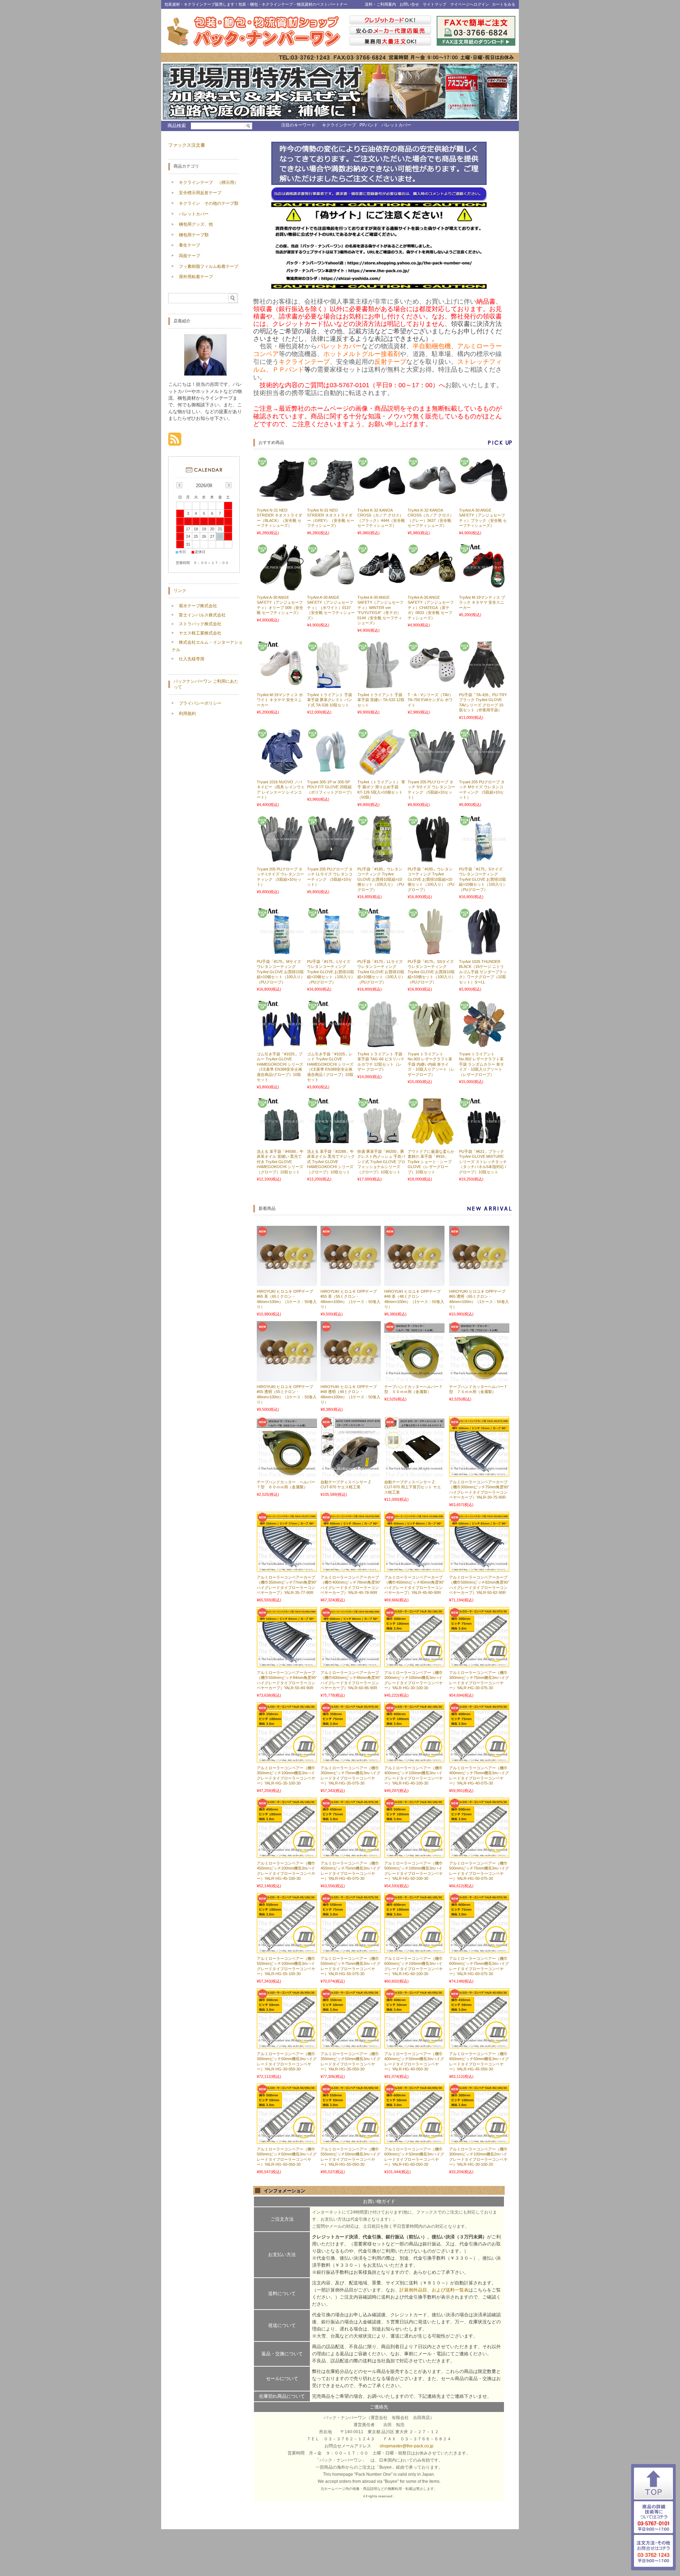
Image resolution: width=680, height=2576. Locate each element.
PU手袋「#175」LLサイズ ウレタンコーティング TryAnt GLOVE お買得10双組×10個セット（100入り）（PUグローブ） (381, 972)
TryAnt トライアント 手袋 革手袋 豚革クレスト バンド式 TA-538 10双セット (330, 700)
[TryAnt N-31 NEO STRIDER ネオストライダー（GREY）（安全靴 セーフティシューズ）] (331, 501)
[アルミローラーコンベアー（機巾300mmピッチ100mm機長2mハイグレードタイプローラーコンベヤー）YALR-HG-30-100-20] (479, 2140)
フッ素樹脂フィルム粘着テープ (209, 266)
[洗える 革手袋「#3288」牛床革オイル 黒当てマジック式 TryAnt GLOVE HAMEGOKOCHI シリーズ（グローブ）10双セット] (331, 1142)
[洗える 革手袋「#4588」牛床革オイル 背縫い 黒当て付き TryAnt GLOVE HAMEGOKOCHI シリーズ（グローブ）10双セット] (281, 1142)
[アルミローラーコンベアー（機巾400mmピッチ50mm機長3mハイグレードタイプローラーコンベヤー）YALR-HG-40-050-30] (414, 2045)
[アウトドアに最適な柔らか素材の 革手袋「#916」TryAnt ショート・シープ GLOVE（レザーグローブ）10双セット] (432, 1142)
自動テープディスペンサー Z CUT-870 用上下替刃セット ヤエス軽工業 (413, 1487)
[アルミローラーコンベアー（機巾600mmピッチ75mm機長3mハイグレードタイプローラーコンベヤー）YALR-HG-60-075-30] (479, 1950)
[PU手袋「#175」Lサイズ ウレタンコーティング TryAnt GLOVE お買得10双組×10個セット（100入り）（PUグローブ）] (331, 952)
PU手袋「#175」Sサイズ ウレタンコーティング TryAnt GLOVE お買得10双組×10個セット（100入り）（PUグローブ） (483, 879)
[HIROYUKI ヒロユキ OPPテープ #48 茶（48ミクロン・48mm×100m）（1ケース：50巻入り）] (414, 1283)
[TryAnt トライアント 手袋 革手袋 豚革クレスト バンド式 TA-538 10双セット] (331, 685)
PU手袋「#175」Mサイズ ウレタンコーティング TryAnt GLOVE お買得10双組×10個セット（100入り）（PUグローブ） (281, 972)
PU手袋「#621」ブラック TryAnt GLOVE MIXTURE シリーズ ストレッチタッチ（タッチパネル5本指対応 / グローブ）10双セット (483, 1162)
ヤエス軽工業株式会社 (200, 633)
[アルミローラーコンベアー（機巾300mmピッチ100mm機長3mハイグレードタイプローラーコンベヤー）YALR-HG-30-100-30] (414, 1664)
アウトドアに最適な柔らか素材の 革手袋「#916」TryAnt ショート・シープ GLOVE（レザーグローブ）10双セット (431, 1162)
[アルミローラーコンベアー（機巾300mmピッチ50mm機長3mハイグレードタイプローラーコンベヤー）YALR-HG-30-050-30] (287, 2045)
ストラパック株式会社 (200, 624)
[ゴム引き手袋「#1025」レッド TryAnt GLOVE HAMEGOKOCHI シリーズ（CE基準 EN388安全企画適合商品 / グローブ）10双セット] (331, 1044)
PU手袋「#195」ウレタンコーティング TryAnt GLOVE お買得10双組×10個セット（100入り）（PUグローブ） (381, 879)
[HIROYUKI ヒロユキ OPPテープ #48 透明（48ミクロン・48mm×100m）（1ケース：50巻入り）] (351, 1378)
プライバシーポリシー (200, 703)
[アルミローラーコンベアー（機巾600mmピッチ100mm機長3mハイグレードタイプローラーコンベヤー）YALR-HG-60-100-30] (414, 1950)
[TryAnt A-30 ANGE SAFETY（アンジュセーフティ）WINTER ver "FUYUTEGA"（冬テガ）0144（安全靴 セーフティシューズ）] (381, 588)
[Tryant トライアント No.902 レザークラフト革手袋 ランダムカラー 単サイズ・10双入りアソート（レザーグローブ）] (483, 1044)
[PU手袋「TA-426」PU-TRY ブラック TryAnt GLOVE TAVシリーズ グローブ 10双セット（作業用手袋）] (483, 685)
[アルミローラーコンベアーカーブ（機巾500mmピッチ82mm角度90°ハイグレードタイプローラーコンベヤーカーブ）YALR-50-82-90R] (479, 1568)
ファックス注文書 (187, 145)
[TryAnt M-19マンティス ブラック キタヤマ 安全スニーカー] (483, 588)
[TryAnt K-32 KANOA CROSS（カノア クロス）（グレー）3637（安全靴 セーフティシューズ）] (432, 501)
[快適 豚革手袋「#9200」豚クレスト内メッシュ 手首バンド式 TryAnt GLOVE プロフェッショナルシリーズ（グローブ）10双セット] (381, 1142)
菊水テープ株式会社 (198, 606)
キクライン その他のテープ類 (209, 203)
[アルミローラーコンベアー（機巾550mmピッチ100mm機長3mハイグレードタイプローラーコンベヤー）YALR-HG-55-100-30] (287, 1950)
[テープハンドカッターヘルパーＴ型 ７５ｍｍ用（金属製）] (479, 1378)
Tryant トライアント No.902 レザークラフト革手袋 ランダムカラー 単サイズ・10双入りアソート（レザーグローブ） (481, 1064)
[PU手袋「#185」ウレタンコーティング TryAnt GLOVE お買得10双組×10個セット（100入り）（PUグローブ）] (432, 859)
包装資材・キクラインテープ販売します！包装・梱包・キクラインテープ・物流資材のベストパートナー (256, 4)
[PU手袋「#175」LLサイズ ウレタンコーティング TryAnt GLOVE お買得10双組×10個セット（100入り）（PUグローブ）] (381, 952)
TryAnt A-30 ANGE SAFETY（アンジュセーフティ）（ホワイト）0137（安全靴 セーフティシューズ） (331, 608)
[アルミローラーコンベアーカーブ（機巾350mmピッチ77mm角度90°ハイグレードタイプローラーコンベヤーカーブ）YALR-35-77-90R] (287, 1568)
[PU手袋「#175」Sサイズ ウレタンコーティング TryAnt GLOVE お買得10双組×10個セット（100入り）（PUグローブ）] (483, 859)
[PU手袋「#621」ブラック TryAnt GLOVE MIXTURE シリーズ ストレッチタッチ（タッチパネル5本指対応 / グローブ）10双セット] (483, 1142)
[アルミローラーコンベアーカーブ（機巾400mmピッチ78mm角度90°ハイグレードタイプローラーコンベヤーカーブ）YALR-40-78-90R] (351, 1568)
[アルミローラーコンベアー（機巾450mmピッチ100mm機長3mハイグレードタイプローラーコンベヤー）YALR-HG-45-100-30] (287, 1854)
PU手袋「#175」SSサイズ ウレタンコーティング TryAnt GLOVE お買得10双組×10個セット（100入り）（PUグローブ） (432, 972)
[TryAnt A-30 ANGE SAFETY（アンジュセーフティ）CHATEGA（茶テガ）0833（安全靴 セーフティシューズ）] (432, 588)
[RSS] (175, 442)
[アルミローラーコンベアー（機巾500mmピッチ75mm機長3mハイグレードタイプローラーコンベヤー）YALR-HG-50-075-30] (479, 1854)
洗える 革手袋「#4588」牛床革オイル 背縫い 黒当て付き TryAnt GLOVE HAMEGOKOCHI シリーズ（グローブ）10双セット (280, 1162)
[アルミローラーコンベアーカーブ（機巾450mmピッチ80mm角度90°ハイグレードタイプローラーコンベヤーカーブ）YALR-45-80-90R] (414, 1568)
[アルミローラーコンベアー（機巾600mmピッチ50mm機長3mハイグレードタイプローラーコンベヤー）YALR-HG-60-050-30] (414, 2140)
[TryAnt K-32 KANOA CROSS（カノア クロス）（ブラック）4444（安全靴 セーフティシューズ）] (381, 501)
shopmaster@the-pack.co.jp (407, 2446)
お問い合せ (409, 4)
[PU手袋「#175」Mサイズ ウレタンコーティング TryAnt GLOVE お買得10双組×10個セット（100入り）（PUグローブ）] (281, 952)
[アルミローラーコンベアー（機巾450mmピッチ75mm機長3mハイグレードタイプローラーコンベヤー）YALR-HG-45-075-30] (351, 1854)
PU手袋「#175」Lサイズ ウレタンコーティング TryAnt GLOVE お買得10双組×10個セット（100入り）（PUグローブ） (331, 972)
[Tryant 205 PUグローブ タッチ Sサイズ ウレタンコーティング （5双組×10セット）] (432, 772)
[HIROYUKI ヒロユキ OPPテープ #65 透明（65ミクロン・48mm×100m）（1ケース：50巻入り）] (479, 1283)
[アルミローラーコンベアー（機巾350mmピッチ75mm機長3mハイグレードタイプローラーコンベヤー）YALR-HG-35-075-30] (351, 1759)
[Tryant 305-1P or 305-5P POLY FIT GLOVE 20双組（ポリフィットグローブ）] (331, 772)
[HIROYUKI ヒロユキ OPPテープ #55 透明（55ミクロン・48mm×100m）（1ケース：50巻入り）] (287, 1378)
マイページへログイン (470, 4)
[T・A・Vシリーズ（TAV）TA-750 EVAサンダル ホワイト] (432, 685)
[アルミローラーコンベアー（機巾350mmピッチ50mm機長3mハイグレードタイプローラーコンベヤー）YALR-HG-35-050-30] (351, 2045)
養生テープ (189, 245)
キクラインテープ (339, 125)
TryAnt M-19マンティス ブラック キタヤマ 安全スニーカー (482, 602)
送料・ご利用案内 (380, 4)
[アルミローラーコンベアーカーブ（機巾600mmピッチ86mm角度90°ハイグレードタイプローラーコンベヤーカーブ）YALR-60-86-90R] (351, 1664)
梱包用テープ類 (194, 235)
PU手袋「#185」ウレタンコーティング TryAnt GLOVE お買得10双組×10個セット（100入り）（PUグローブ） (431, 879)
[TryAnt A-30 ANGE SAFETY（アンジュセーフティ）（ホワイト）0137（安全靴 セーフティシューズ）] (331, 588)
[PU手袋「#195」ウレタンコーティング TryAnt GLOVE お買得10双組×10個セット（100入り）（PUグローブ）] (381, 859)
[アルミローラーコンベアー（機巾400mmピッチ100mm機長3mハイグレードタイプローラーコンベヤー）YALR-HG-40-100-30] (414, 1759)
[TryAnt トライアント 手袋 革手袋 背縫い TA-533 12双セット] (381, 685)
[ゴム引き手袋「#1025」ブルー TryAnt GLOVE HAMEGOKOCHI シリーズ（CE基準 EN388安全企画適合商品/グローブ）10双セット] (281, 1044)
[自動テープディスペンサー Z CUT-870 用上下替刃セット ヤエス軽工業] (414, 1473)
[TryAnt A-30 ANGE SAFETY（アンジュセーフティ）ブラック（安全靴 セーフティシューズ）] (483, 501)
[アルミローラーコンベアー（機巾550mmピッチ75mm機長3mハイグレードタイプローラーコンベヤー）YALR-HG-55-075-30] (351, 1950)
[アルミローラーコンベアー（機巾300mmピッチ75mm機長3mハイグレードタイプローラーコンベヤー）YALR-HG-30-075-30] (479, 1664)
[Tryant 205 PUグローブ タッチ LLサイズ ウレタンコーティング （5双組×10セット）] (331, 859)
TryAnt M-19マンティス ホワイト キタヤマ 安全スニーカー (280, 700)
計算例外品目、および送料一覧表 (434, 2290)
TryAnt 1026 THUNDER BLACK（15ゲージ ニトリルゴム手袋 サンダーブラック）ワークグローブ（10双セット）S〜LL (483, 972)
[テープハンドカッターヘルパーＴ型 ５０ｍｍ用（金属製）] (414, 1378)
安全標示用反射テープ (200, 193)
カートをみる (504, 4)
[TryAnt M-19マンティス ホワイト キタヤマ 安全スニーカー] (281, 685)
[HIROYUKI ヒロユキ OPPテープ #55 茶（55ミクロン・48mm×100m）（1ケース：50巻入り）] (351, 1283)
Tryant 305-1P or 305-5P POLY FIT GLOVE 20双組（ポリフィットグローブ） (330, 787)
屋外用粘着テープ (196, 277)
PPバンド (369, 125)
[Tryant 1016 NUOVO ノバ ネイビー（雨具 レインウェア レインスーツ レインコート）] (281, 772)
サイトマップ (435, 4)
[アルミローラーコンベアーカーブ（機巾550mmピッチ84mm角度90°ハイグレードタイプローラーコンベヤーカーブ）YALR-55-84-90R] (287, 1664)
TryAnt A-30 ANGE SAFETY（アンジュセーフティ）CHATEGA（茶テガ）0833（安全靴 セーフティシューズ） (431, 608)
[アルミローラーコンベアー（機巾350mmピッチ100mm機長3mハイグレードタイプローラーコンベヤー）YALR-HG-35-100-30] (287, 1759)
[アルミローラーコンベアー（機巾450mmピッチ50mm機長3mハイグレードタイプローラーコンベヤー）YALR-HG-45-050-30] (479, 2045)
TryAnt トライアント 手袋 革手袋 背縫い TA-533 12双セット (381, 700)
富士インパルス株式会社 (202, 615)
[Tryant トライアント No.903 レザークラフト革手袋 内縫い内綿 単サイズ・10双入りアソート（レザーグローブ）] (432, 1044)
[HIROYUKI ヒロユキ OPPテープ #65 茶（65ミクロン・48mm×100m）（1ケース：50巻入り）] (287, 1283)
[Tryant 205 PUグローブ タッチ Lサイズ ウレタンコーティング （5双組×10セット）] (281, 859)
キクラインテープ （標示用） (209, 182)
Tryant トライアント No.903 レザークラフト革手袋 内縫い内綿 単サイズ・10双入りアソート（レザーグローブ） (431, 1064)
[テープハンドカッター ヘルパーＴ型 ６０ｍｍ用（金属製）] (287, 1473)
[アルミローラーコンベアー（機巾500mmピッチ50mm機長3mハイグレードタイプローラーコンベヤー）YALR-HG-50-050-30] (287, 2140)
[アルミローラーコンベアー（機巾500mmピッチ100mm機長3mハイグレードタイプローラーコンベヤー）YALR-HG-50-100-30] (414, 1854)
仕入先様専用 (192, 659)
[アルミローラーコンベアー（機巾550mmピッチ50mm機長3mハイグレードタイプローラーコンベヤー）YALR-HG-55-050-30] (351, 2140)
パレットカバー (396, 125)
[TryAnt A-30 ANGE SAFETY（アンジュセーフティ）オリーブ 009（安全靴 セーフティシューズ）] (281, 588)
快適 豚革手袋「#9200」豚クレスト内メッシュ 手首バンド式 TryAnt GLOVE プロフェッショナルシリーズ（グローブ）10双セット (381, 1162)
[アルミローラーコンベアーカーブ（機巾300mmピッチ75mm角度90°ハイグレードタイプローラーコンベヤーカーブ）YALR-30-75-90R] (479, 1473)
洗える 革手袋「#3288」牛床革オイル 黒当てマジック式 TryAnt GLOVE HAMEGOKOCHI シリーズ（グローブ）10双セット (331, 1162)
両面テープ (189, 256)
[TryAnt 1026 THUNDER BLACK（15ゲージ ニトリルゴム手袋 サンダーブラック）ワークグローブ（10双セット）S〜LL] (483, 952)
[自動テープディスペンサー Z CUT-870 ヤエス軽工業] (351, 1473)
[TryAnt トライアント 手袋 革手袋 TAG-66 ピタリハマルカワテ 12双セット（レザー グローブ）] (381, 1044)
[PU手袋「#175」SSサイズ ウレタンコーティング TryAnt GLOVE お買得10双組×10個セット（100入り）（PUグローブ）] (432, 952)
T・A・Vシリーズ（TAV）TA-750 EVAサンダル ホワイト (430, 700)
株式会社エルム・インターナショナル (207, 646)
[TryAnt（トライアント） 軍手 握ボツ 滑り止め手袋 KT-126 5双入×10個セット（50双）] (381, 772)
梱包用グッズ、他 (196, 224)
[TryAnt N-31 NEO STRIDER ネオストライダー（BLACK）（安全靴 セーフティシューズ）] (281, 501)
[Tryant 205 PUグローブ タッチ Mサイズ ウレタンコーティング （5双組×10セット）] (483, 772)
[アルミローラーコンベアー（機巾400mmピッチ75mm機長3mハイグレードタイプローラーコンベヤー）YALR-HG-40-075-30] (479, 1759)
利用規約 (187, 714)
